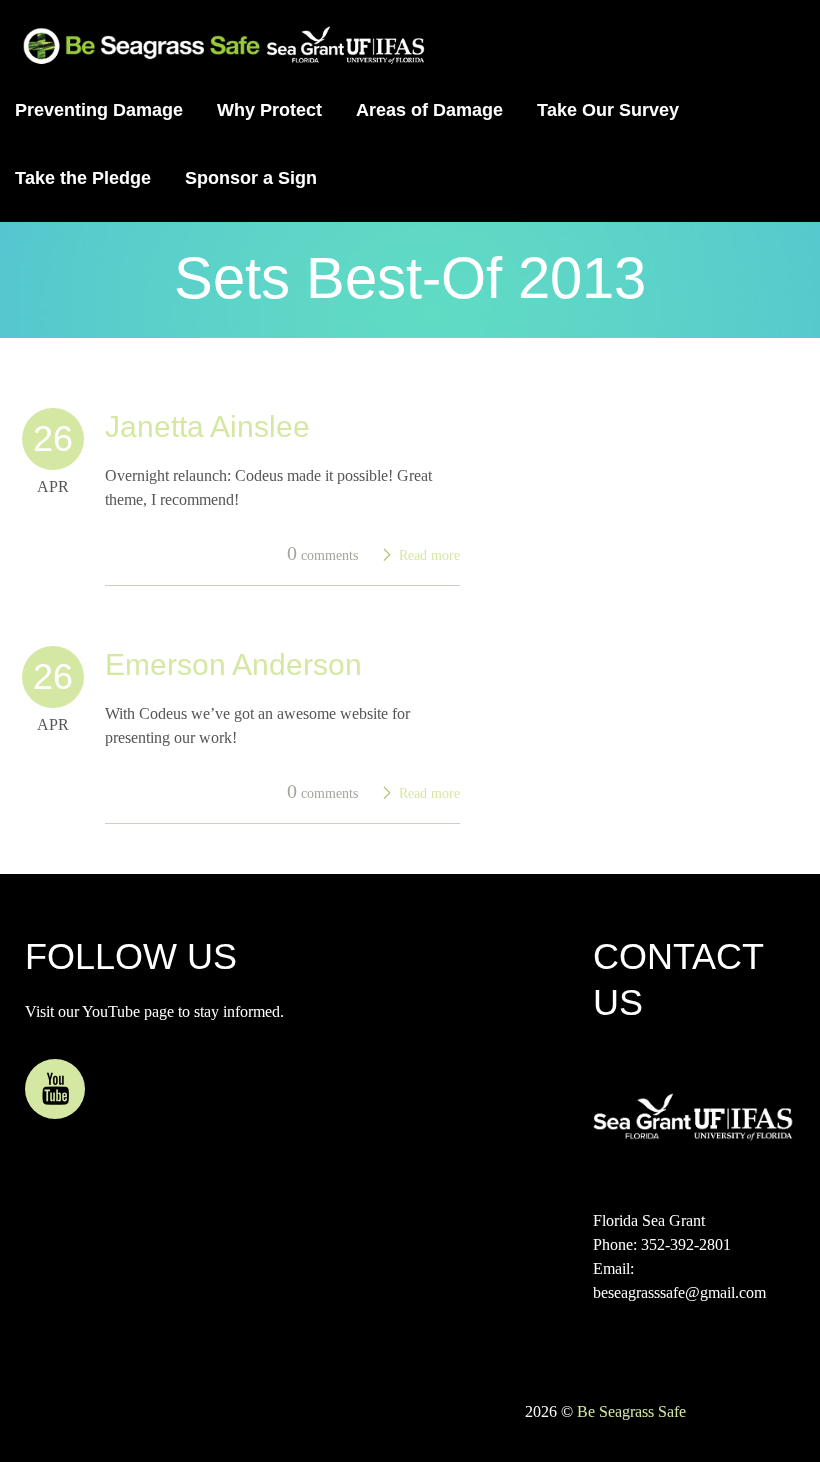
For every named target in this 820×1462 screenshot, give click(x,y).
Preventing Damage (99, 110)
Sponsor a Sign (251, 178)
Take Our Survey (608, 110)
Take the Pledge (83, 178)
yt (55, 1089)
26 (53, 438)
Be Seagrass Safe (631, 1411)
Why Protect (269, 110)
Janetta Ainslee (207, 426)
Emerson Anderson (233, 664)
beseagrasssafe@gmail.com (679, 1292)
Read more (429, 555)
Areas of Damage (429, 110)
